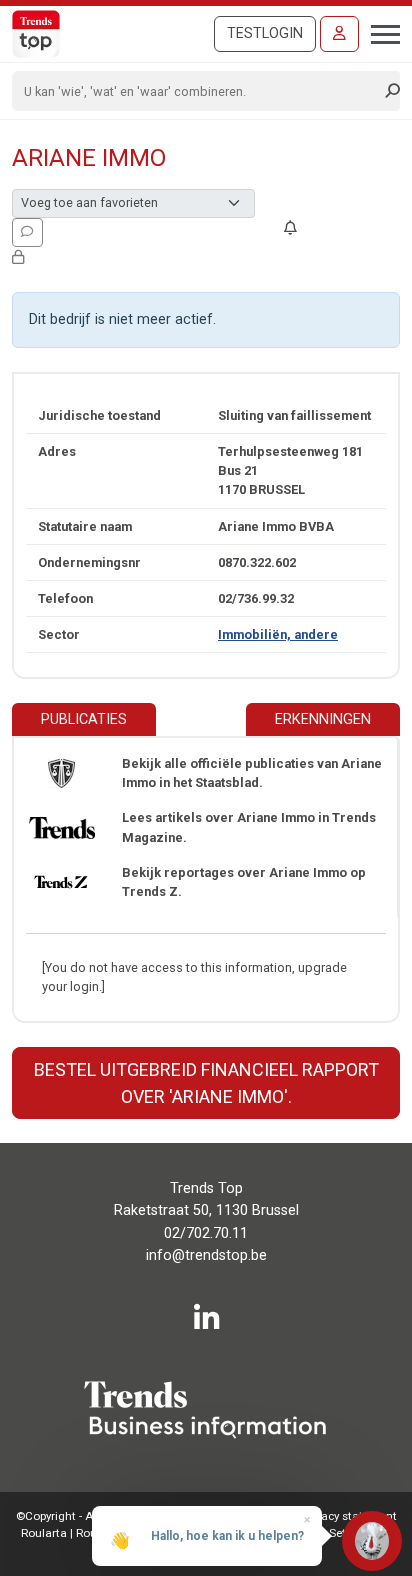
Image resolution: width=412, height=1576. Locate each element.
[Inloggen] (339, 34)
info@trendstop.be (206, 1255)
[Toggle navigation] (379, 32)
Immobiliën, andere (278, 634)
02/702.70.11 (206, 1233)
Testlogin (265, 33)
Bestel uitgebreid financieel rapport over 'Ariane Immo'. (206, 1083)
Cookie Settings (332, 1533)
